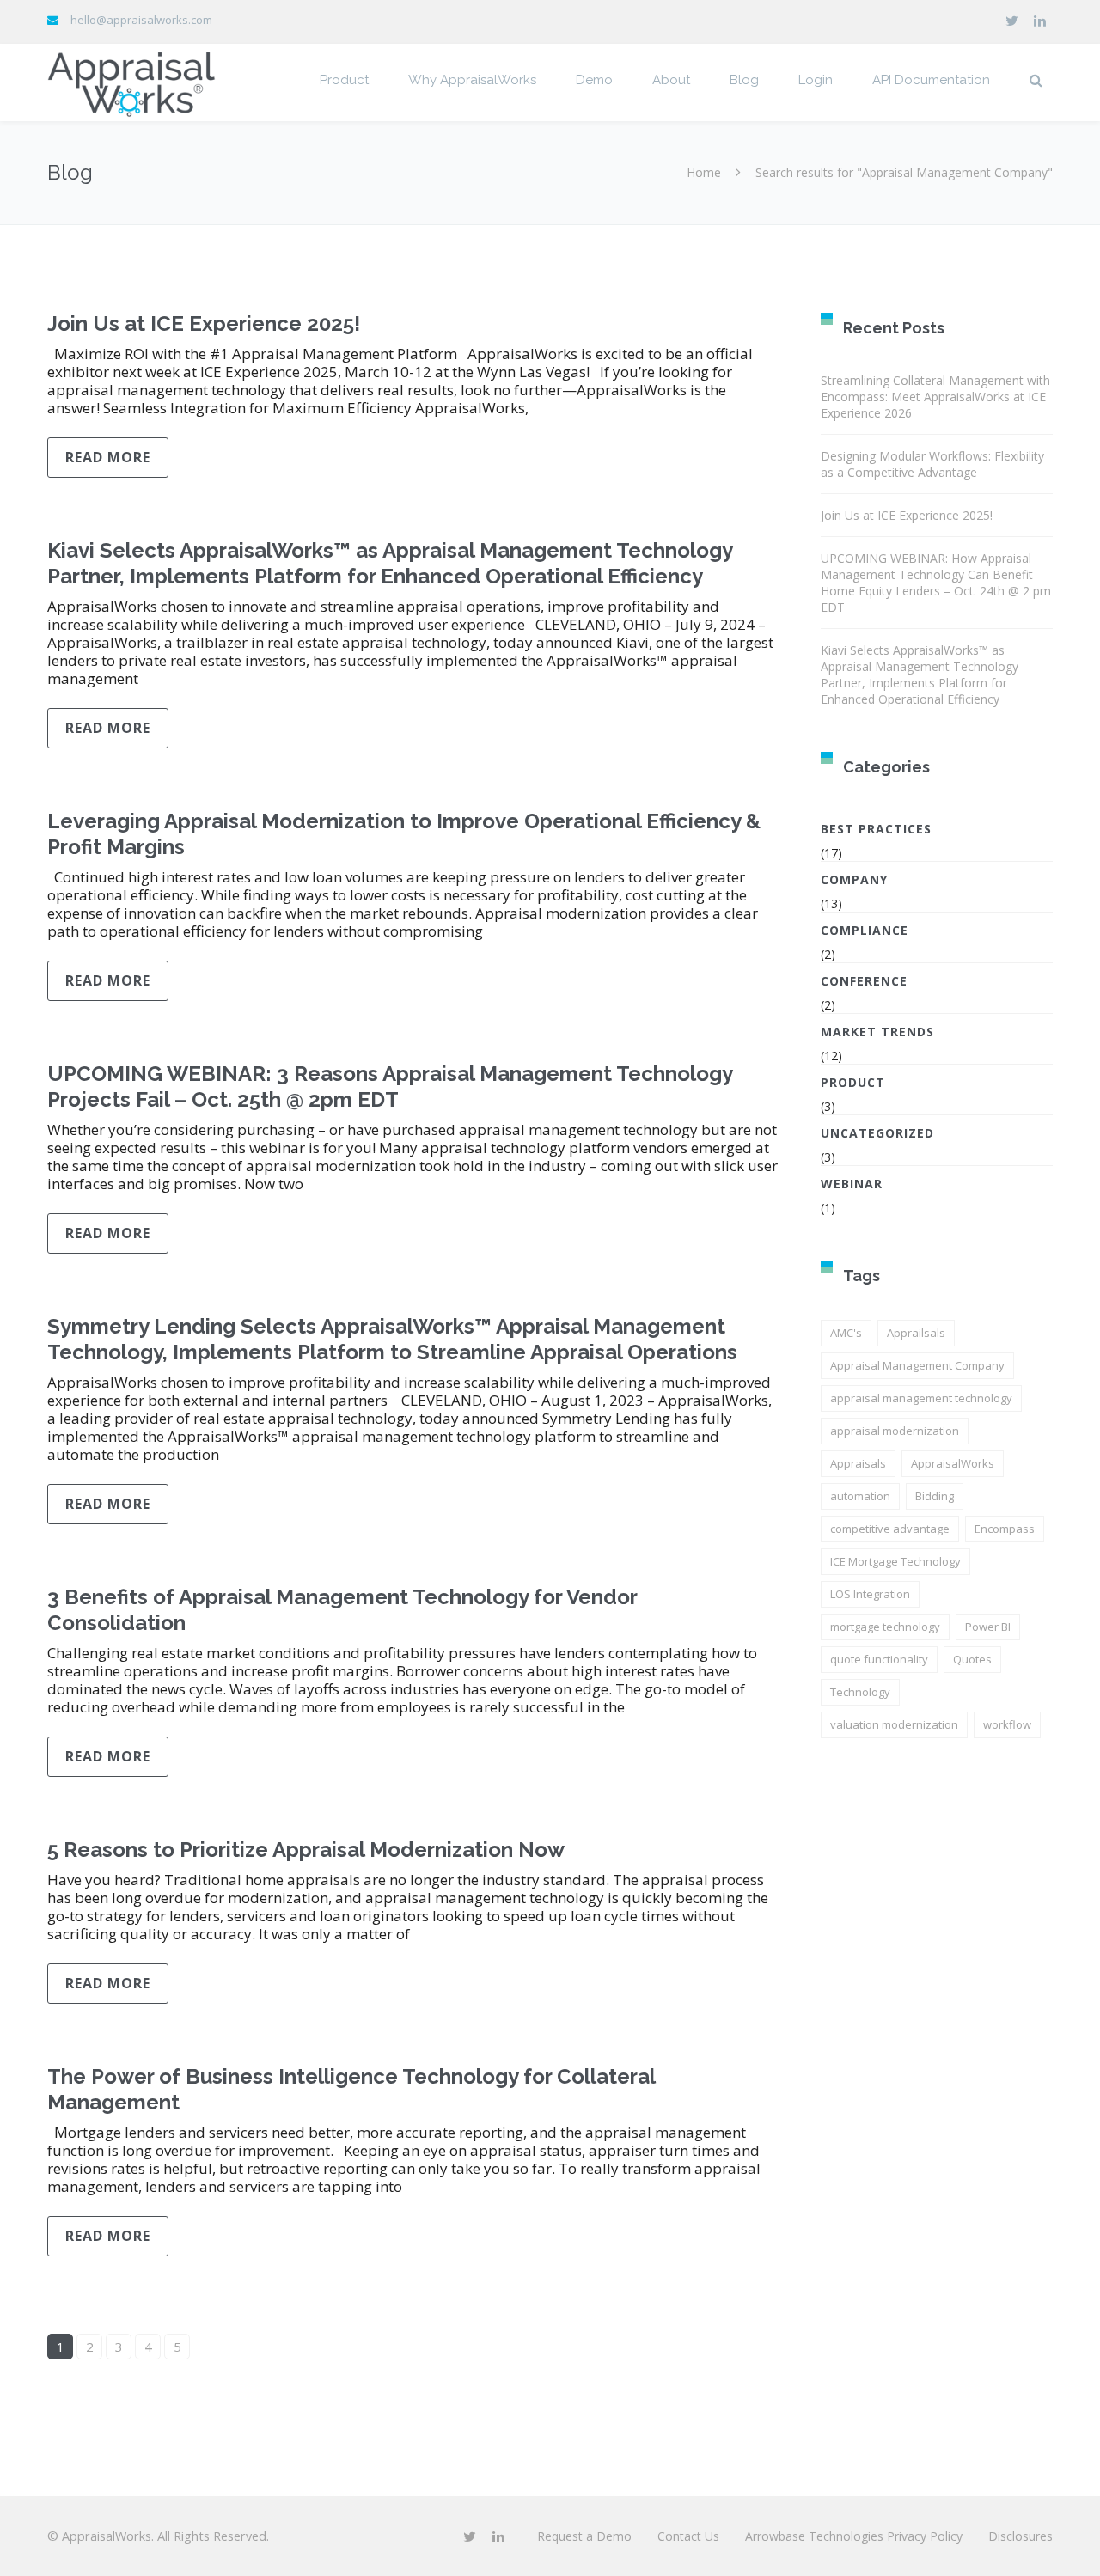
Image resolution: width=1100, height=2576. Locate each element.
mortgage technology (885, 1627)
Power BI (988, 1627)
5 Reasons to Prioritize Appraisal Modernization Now (306, 1850)
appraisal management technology (921, 1398)
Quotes (972, 1659)
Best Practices (876, 829)
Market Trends (877, 1032)
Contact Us (688, 2536)
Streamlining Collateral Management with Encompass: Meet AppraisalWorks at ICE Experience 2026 (935, 397)
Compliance (865, 930)
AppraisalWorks (953, 1463)
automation (860, 1496)
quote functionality (879, 1659)
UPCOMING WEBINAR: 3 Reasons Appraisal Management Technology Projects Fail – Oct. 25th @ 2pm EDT (390, 1087)
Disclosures (1021, 2536)
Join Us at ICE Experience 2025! (204, 324)
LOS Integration (870, 1594)
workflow (1007, 1724)
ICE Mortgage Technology (895, 1561)
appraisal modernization (895, 1431)
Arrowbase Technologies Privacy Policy (854, 2536)
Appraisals (858, 1463)
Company (854, 879)
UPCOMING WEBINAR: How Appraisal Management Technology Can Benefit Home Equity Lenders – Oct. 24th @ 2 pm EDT (936, 583)
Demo (594, 80)
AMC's (846, 1333)
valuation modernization (894, 1724)
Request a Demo (584, 2536)
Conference (864, 981)
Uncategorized (877, 1133)
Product (344, 80)
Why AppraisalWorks (472, 80)
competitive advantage (890, 1529)
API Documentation (931, 80)
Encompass (1005, 1529)
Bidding (935, 1496)
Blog (744, 80)
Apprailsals (916, 1333)
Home (704, 172)
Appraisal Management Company (917, 1365)
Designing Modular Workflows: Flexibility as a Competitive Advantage (932, 464)
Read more (108, 457)
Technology (860, 1692)
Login (816, 80)
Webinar (852, 1184)
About (671, 80)
